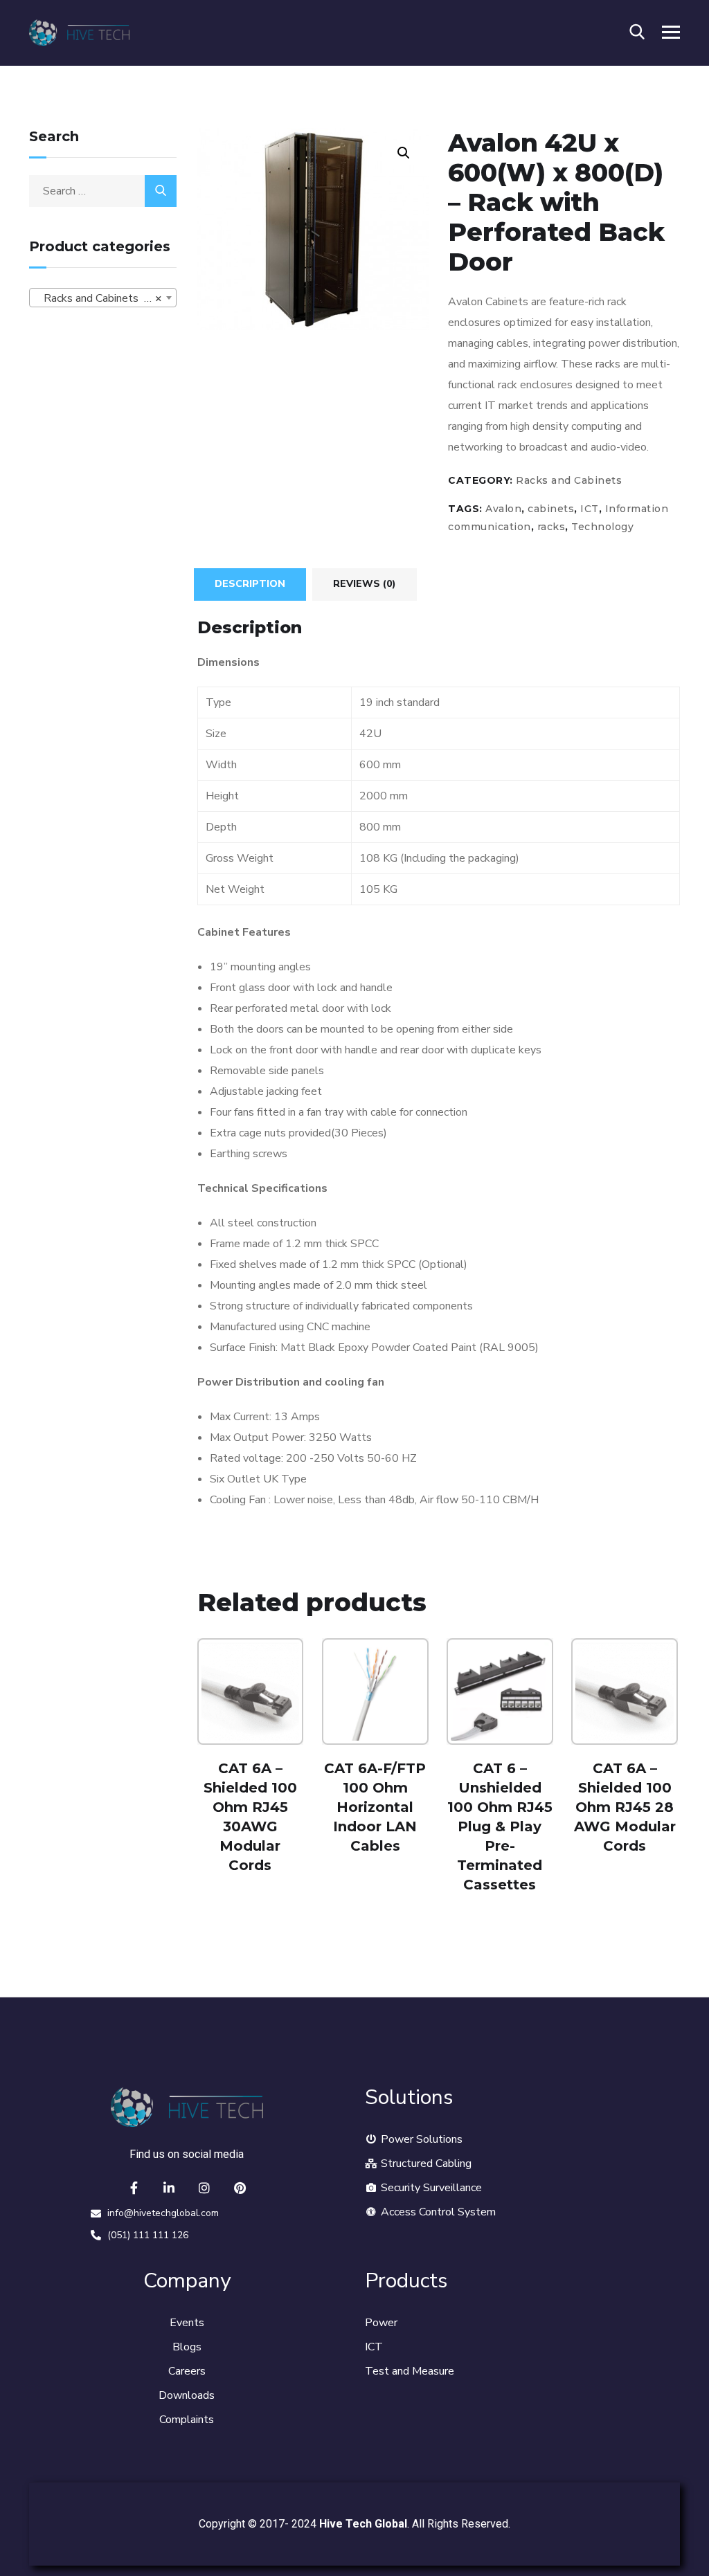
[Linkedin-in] (169, 2188)
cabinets (551, 509)
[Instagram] (204, 2188)
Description (250, 584)
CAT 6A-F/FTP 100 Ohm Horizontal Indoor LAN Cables (375, 1807)
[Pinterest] (240, 2188)
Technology (602, 527)
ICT (590, 509)
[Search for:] (103, 191)
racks (551, 527)
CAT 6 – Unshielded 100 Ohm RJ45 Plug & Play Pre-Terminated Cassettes (500, 1826)
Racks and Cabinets (569, 480)
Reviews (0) (365, 584)
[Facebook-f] (134, 2188)
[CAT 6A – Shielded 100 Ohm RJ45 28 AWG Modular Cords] (625, 1691)
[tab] (250, 584)
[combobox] (103, 298)
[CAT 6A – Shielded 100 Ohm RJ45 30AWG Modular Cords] (251, 1691)
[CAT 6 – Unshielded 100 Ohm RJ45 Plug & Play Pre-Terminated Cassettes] (500, 1691)
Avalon (503, 509)
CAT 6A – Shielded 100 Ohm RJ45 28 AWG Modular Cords (625, 1807)
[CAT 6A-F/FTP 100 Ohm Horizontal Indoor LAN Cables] (375, 1691)
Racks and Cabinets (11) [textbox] (100, 298)
